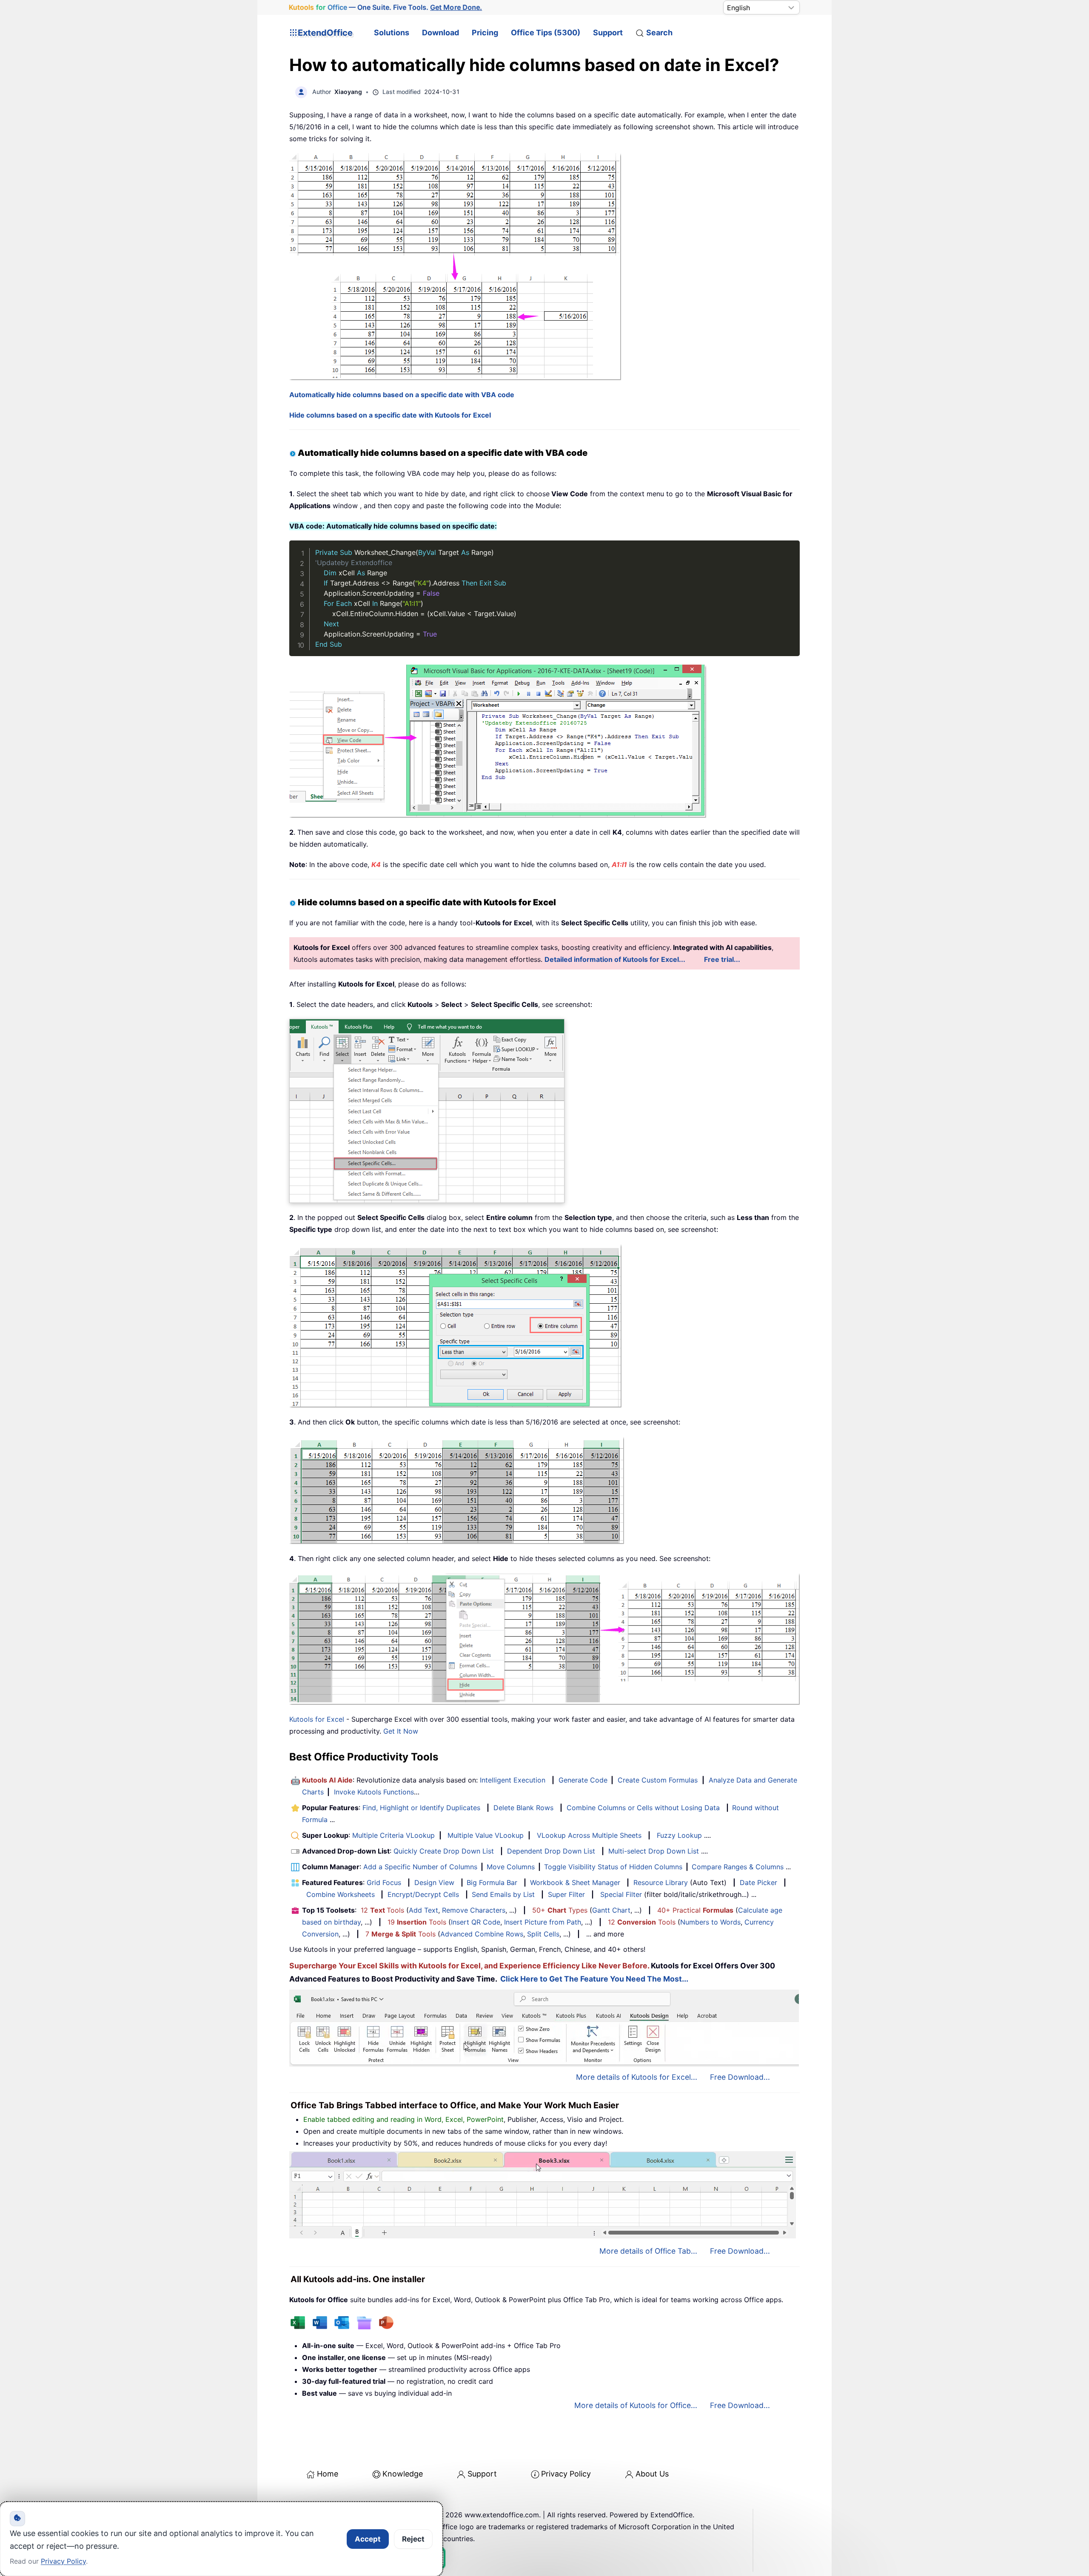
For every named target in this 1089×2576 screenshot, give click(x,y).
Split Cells (543, 1934)
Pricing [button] (485, 33)
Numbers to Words (710, 1922)
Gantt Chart (611, 1910)
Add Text (423, 1910)
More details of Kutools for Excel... (637, 2077)
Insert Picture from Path (543, 1922)
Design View (434, 1882)
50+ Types (560, 1910)
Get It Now (401, 1731)
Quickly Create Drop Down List (444, 1851)
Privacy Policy (566, 2474)
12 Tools (382, 1910)
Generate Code (583, 1780)
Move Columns (511, 1867)
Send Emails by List (503, 1894)
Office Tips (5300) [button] (546, 33)
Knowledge (403, 2474)
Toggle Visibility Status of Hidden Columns (613, 1867)
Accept (368, 2539)
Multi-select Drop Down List (654, 1851)
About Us (652, 2474)
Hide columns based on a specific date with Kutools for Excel (390, 415)
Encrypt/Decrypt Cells (423, 1894)
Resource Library (661, 1882)
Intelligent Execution (513, 1780)
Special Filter (621, 1894)
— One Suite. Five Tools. (385, 7)
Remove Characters (474, 1910)
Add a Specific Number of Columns (420, 1867)
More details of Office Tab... (648, 2251)
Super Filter (566, 1894)
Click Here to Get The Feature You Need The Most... (594, 1979)
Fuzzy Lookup (679, 1835)
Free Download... (740, 2077)
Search (659, 33)
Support (608, 33)
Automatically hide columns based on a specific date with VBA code (402, 395)
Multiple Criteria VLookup (393, 1835)
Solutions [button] (392, 33)
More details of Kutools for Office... (636, 2405)
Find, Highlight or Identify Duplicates (421, 1808)
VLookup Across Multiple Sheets (589, 1835)
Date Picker (758, 1882)
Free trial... (722, 959)
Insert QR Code (476, 1922)
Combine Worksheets (341, 1894)
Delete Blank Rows (523, 1808)
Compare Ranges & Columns (738, 1867)
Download (440, 33)
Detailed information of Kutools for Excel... (615, 959)
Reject (413, 2539)
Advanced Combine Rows (482, 1934)
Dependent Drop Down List (551, 1851)
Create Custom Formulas (658, 1780)
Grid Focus (384, 1882)
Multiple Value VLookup (486, 1835)
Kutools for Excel (317, 1719)
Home (328, 2474)
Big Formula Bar (492, 1882)
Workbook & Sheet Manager (575, 1882)
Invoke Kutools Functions (374, 1792)
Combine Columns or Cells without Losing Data (643, 1808)
